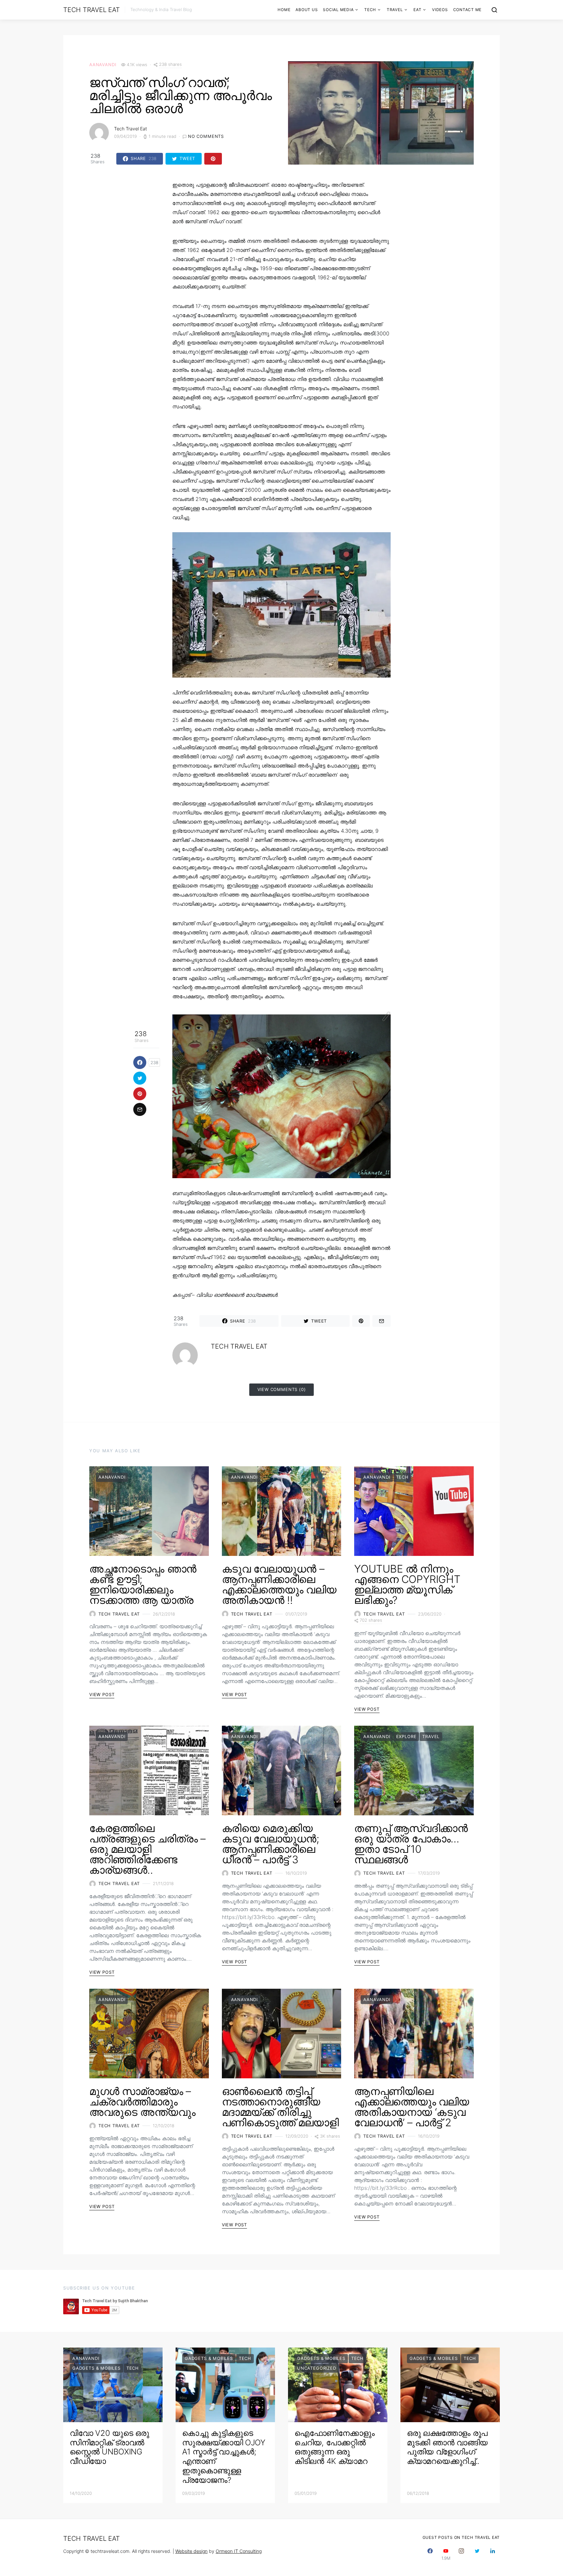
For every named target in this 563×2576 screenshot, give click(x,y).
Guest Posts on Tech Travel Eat (461, 2537)
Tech (370, 10)
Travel (395, 10)
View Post (102, 1694)
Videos (440, 10)
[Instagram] (461, 2554)
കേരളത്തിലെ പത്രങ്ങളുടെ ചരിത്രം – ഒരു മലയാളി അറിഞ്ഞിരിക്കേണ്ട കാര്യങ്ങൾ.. (147, 1849)
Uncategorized (317, 2368)
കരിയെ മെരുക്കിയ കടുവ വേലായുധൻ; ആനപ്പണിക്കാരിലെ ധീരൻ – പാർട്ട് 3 (271, 1844)
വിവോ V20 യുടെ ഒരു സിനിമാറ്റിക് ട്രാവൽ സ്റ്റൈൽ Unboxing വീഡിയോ (109, 2447)
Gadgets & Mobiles (96, 2368)
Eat (417, 10)
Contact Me (468, 10)
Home (284, 10)
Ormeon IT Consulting (239, 2551)
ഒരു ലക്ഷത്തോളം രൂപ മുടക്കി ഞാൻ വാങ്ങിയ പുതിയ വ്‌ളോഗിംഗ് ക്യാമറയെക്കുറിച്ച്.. (447, 2447)
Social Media (338, 10)
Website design (191, 2551)
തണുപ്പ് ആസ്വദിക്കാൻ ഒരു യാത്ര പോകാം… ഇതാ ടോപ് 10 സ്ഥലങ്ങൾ (411, 1844)
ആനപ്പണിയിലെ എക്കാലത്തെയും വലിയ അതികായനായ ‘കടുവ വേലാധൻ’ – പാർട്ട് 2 (411, 2107)
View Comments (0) (282, 1389)
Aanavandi (103, 65)
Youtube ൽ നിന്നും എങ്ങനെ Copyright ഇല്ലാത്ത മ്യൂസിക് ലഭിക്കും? (407, 1584)
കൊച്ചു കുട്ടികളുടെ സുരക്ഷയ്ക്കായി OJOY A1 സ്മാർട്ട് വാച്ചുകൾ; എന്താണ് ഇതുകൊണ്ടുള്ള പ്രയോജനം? (224, 2457)
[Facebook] (430, 2554)
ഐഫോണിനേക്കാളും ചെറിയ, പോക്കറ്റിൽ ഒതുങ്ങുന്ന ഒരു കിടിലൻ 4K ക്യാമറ (334, 2447)
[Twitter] (477, 2554)
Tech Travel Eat (91, 10)
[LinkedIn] (493, 2554)
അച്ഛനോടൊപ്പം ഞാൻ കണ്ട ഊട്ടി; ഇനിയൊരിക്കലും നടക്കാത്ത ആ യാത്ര (143, 1584)
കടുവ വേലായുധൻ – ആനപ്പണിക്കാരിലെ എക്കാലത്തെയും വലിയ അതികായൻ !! (279, 1584)
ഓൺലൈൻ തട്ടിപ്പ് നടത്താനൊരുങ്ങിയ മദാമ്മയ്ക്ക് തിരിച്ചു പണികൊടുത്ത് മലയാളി (280, 2107)
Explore (406, 1736)
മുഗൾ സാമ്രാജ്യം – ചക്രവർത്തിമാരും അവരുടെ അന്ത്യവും (142, 2102)
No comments (206, 136)
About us (307, 10)
